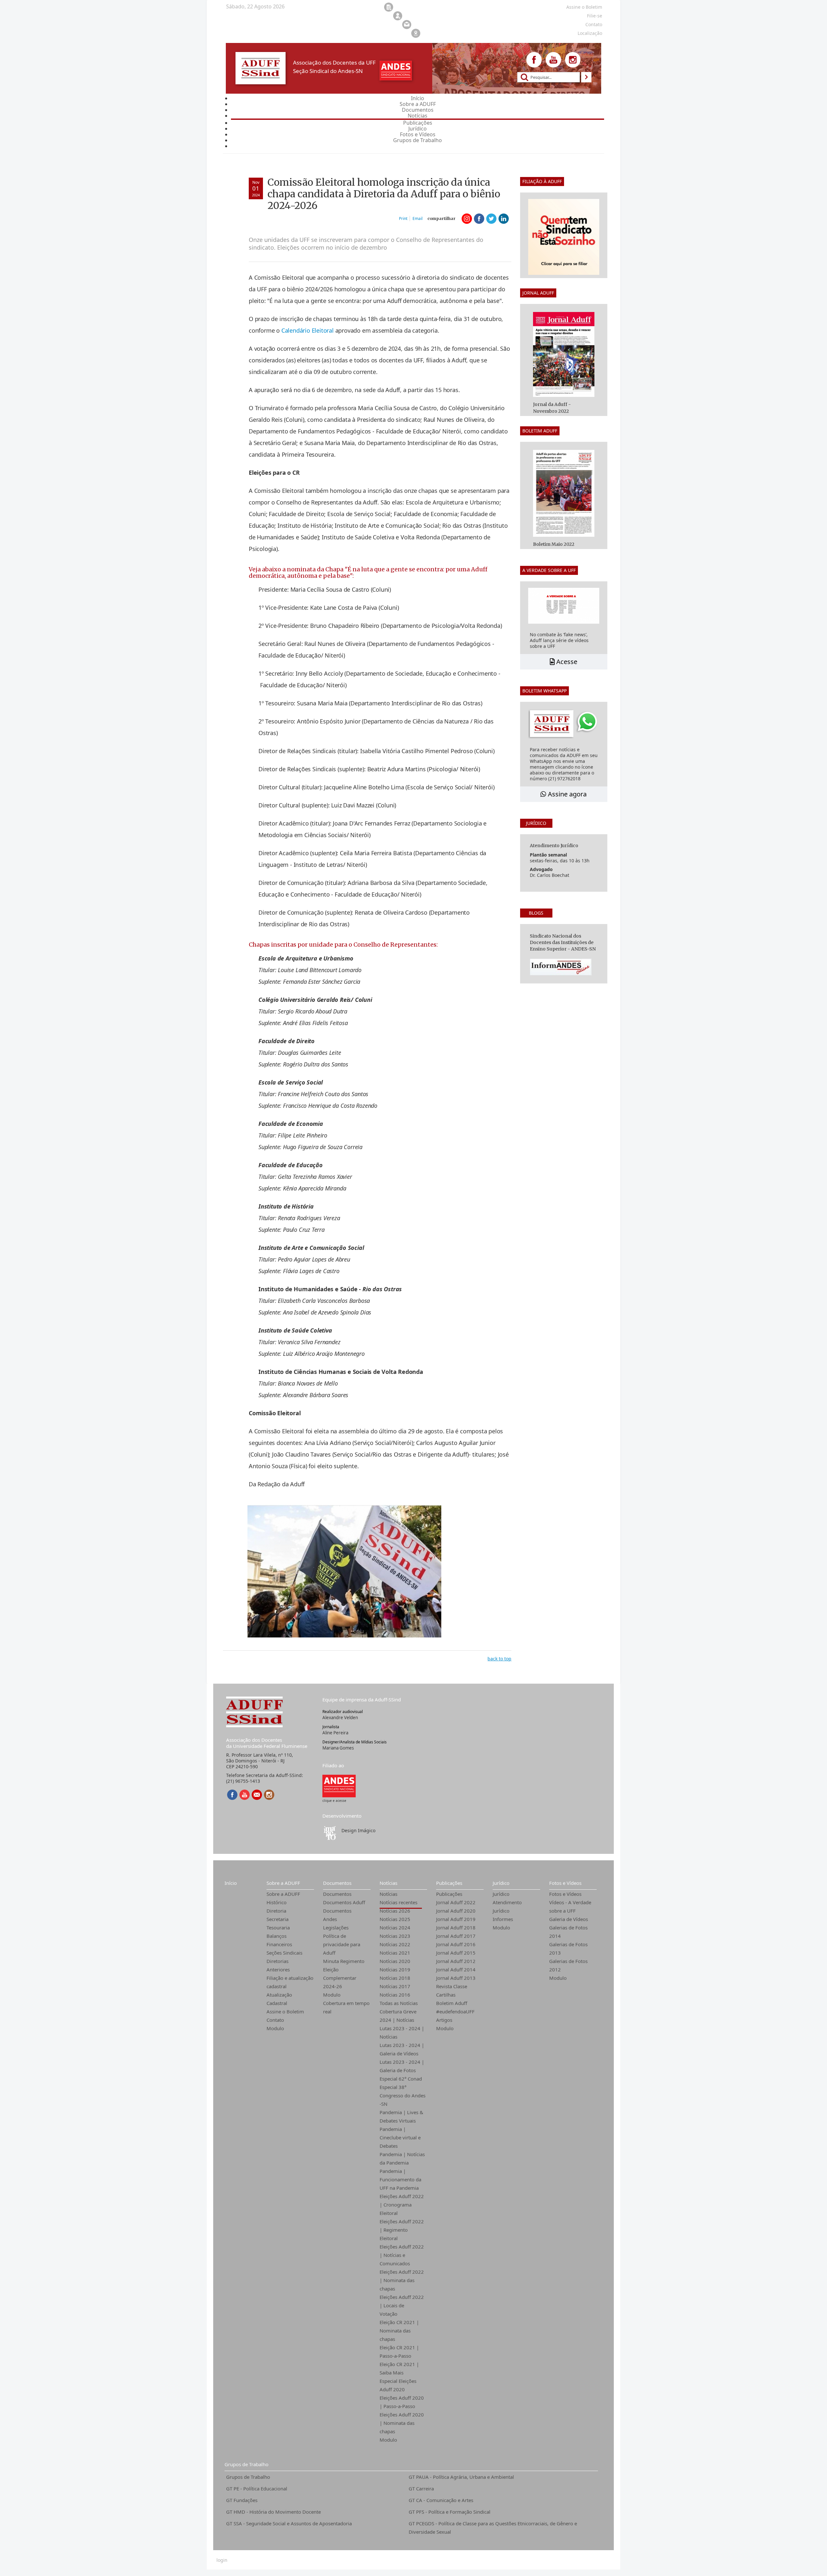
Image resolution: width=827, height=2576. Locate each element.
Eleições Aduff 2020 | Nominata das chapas (402, 2423)
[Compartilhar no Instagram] (467, 219)
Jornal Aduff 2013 (456, 1978)
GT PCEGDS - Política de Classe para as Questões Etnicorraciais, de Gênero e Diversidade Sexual (493, 2528)
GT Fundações (242, 2500)
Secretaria (277, 1919)
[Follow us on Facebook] (534, 60)
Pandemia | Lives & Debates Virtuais (401, 2116)
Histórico (277, 1902)
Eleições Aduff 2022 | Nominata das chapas (402, 2280)
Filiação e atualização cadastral (290, 1982)
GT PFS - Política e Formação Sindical (450, 2512)
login (222, 2560)
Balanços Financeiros (279, 1940)
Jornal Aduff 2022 (456, 1902)
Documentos (337, 1883)
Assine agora (566, 794)
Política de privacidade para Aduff (342, 1944)
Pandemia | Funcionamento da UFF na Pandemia (400, 2179)
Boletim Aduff (452, 2003)
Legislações (336, 1927)
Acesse (566, 662)
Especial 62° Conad (401, 2079)
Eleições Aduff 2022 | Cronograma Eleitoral (402, 2205)
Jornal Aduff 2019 (456, 1919)
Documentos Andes (337, 1915)
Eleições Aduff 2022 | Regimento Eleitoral (402, 2230)
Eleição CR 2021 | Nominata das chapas (399, 2331)
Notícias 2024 (395, 1927)
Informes (503, 1919)
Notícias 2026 (395, 1911)
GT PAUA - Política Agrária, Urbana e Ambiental (461, 2477)
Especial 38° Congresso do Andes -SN (403, 2095)
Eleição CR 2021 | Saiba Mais (399, 2368)
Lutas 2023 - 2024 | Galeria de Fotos (402, 2066)
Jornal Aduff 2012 (456, 1961)
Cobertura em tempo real (346, 2007)
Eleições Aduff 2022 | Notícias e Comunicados (402, 2255)
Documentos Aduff (344, 1902)
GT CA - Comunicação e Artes (441, 2500)
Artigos (444, 2020)
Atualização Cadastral (279, 1999)
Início (231, 1883)
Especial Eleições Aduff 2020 (398, 2385)
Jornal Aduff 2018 (456, 1927)
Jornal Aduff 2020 (456, 1911)
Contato (275, 2020)
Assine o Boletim (285, 2011)
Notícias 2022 (395, 1944)
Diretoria (276, 1911)
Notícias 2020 (395, 1961)
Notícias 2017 (395, 1986)
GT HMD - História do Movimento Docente (273, 2512)
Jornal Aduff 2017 (456, 1936)
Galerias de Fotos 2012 (568, 1965)
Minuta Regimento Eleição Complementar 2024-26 (344, 1974)
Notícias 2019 (395, 1969)
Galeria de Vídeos (569, 1919)
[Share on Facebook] (479, 219)
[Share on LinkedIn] (504, 219)
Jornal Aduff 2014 (456, 1969)
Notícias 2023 (395, 1936)
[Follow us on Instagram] (573, 60)
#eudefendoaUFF (455, 2011)
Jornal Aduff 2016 (456, 1944)
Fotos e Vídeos (565, 1883)
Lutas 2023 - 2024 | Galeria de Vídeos (402, 2049)
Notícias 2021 (395, 1953)
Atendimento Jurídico (507, 1906)
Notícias (388, 1883)
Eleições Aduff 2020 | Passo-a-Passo (402, 2402)
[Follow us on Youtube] (553, 60)
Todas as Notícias (399, 2003)
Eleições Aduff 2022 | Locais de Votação (402, 2305)
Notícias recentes (398, 1902)
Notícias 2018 (395, 1978)
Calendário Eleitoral (308, 330)
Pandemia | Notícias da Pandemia (402, 2158)
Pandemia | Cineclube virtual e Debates (400, 2137)
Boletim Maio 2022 (554, 544)
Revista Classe (452, 1986)
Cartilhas (446, 1995)
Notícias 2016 (395, 1995)
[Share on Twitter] (491, 219)
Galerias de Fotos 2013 (568, 1948)
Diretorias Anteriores (278, 1965)
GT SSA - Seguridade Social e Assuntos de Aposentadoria (289, 2523)
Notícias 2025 (395, 1919)
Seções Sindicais (284, 1953)
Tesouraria (278, 1927)
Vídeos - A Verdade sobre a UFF (570, 1906)
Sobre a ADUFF (283, 1883)
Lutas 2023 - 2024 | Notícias (402, 2032)
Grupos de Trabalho (246, 2464)
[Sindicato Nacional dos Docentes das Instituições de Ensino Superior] (339, 1786)
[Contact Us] (257, 1795)
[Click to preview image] (344, 1570)
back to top (499, 1659)
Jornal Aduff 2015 (456, 1953)
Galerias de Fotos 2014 (568, 1932)
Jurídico (501, 1883)
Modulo (275, 2028)
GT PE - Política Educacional (257, 2488)
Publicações (449, 1883)
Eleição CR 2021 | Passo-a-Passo (399, 2352)
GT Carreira (421, 2488)
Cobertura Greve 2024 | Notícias (398, 2016)
